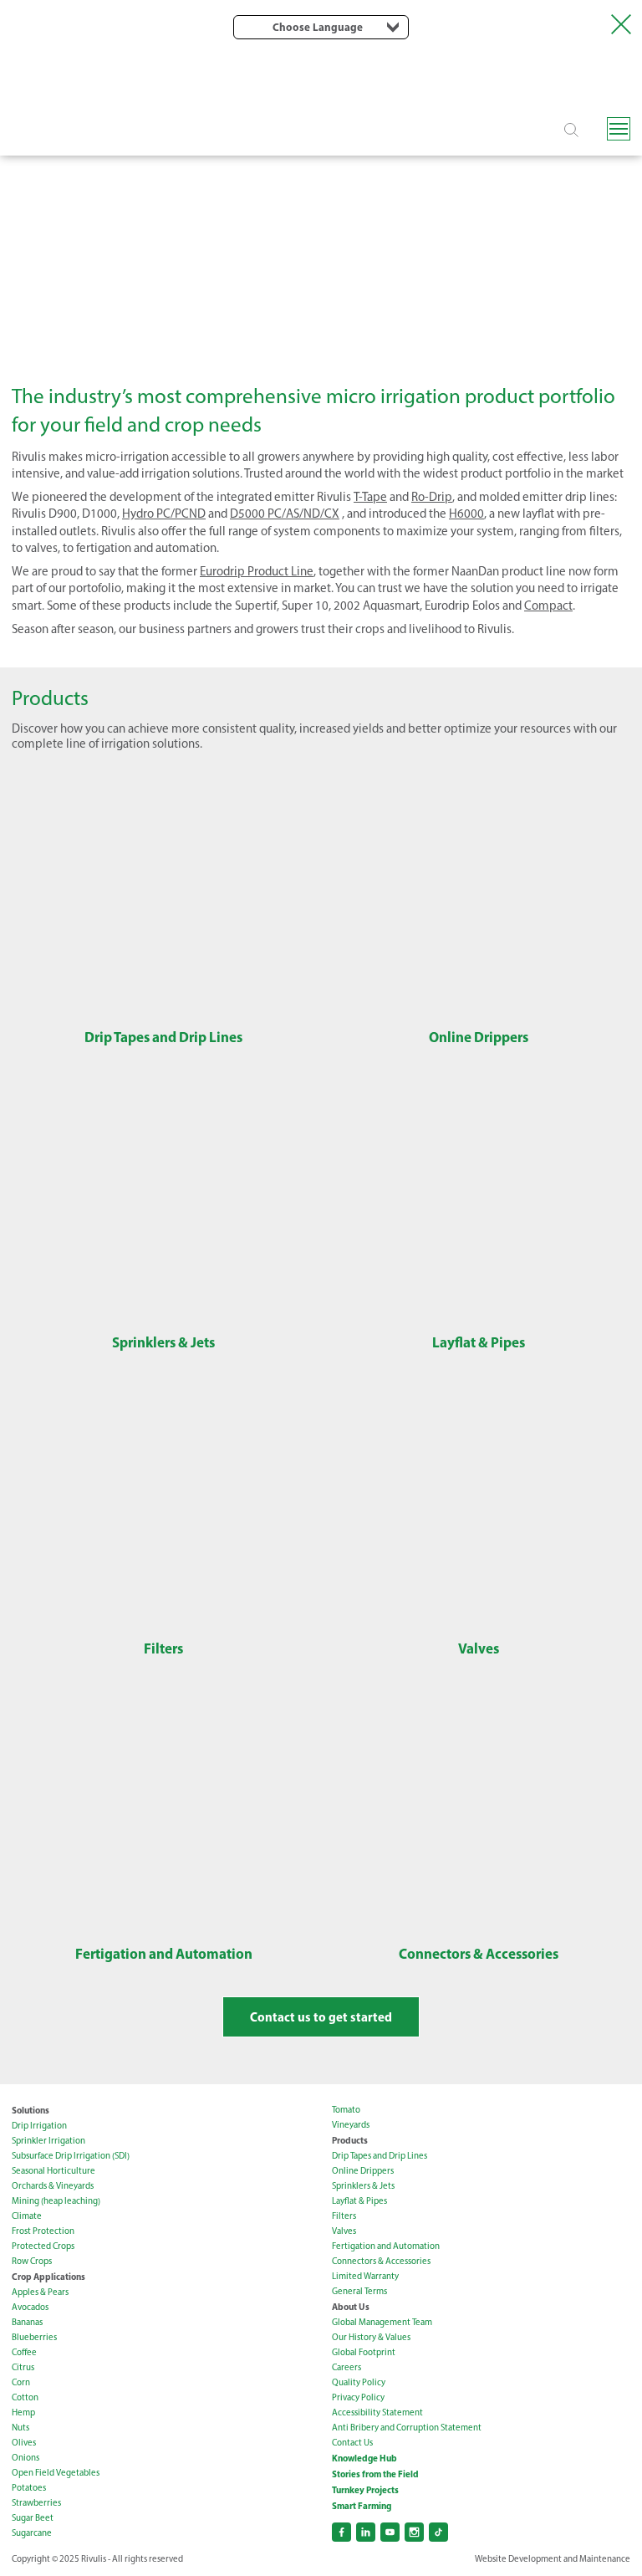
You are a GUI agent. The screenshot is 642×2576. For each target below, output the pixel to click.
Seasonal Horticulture (53, 2171)
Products (350, 2140)
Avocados (30, 2307)
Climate (27, 2216)
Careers (346, 2367)
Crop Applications (48, 2277)
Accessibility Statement (377, 2412)
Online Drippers (363, 2171)
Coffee (24, 2352)
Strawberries (36, 2503)
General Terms (359, 2291)
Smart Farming (362, 2506)
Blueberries (34, 2337)
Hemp (23, 2412)
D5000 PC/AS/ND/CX (285, 514)
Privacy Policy (358, 2397)
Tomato (346, 2110)
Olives (24, 2443)
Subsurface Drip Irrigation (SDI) (71, 2156)
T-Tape (370, 497)
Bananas (27, 2322)
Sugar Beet (33, 2518)
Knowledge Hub (364, 2458)
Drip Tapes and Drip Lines (380, 2156)
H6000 (466, 514)
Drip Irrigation (39, 2126)
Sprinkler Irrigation (48, 2141)
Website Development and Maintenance (553, 2559)
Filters (344, 2216)
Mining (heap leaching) (56, 2201)
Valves (344, 2231)
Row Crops (32, 2261)
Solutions (31, 2110)
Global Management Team (382, 2322)
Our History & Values (371, 2337)
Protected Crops (43, 2246)
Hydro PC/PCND (164, 514)
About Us (351, 2307)
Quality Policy (359, 2382)
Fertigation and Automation (386, 2246)
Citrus (23, 2367)
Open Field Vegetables (56, 2473)
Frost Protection (43, 2231)
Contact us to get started (321, 2017)
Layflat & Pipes (359, 2201)
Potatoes (29, 2488)
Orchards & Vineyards (53, 2186)
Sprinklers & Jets (363, 2186)
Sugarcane (32, 2533)
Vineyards (351, 2125)
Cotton (25, 2397)
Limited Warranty (365, 2276)
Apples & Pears (40, 2292)
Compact (548, 606)
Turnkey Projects (365, 2490)
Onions (25, 2458)
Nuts (20, 2428)
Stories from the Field (375, 2474)
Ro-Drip (432, 497)
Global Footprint (364, 2352)
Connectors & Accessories (381, 2261)
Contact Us (352, 2443)
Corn (21, 2382)
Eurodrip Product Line (257, 571)
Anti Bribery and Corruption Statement (407, 2428)
